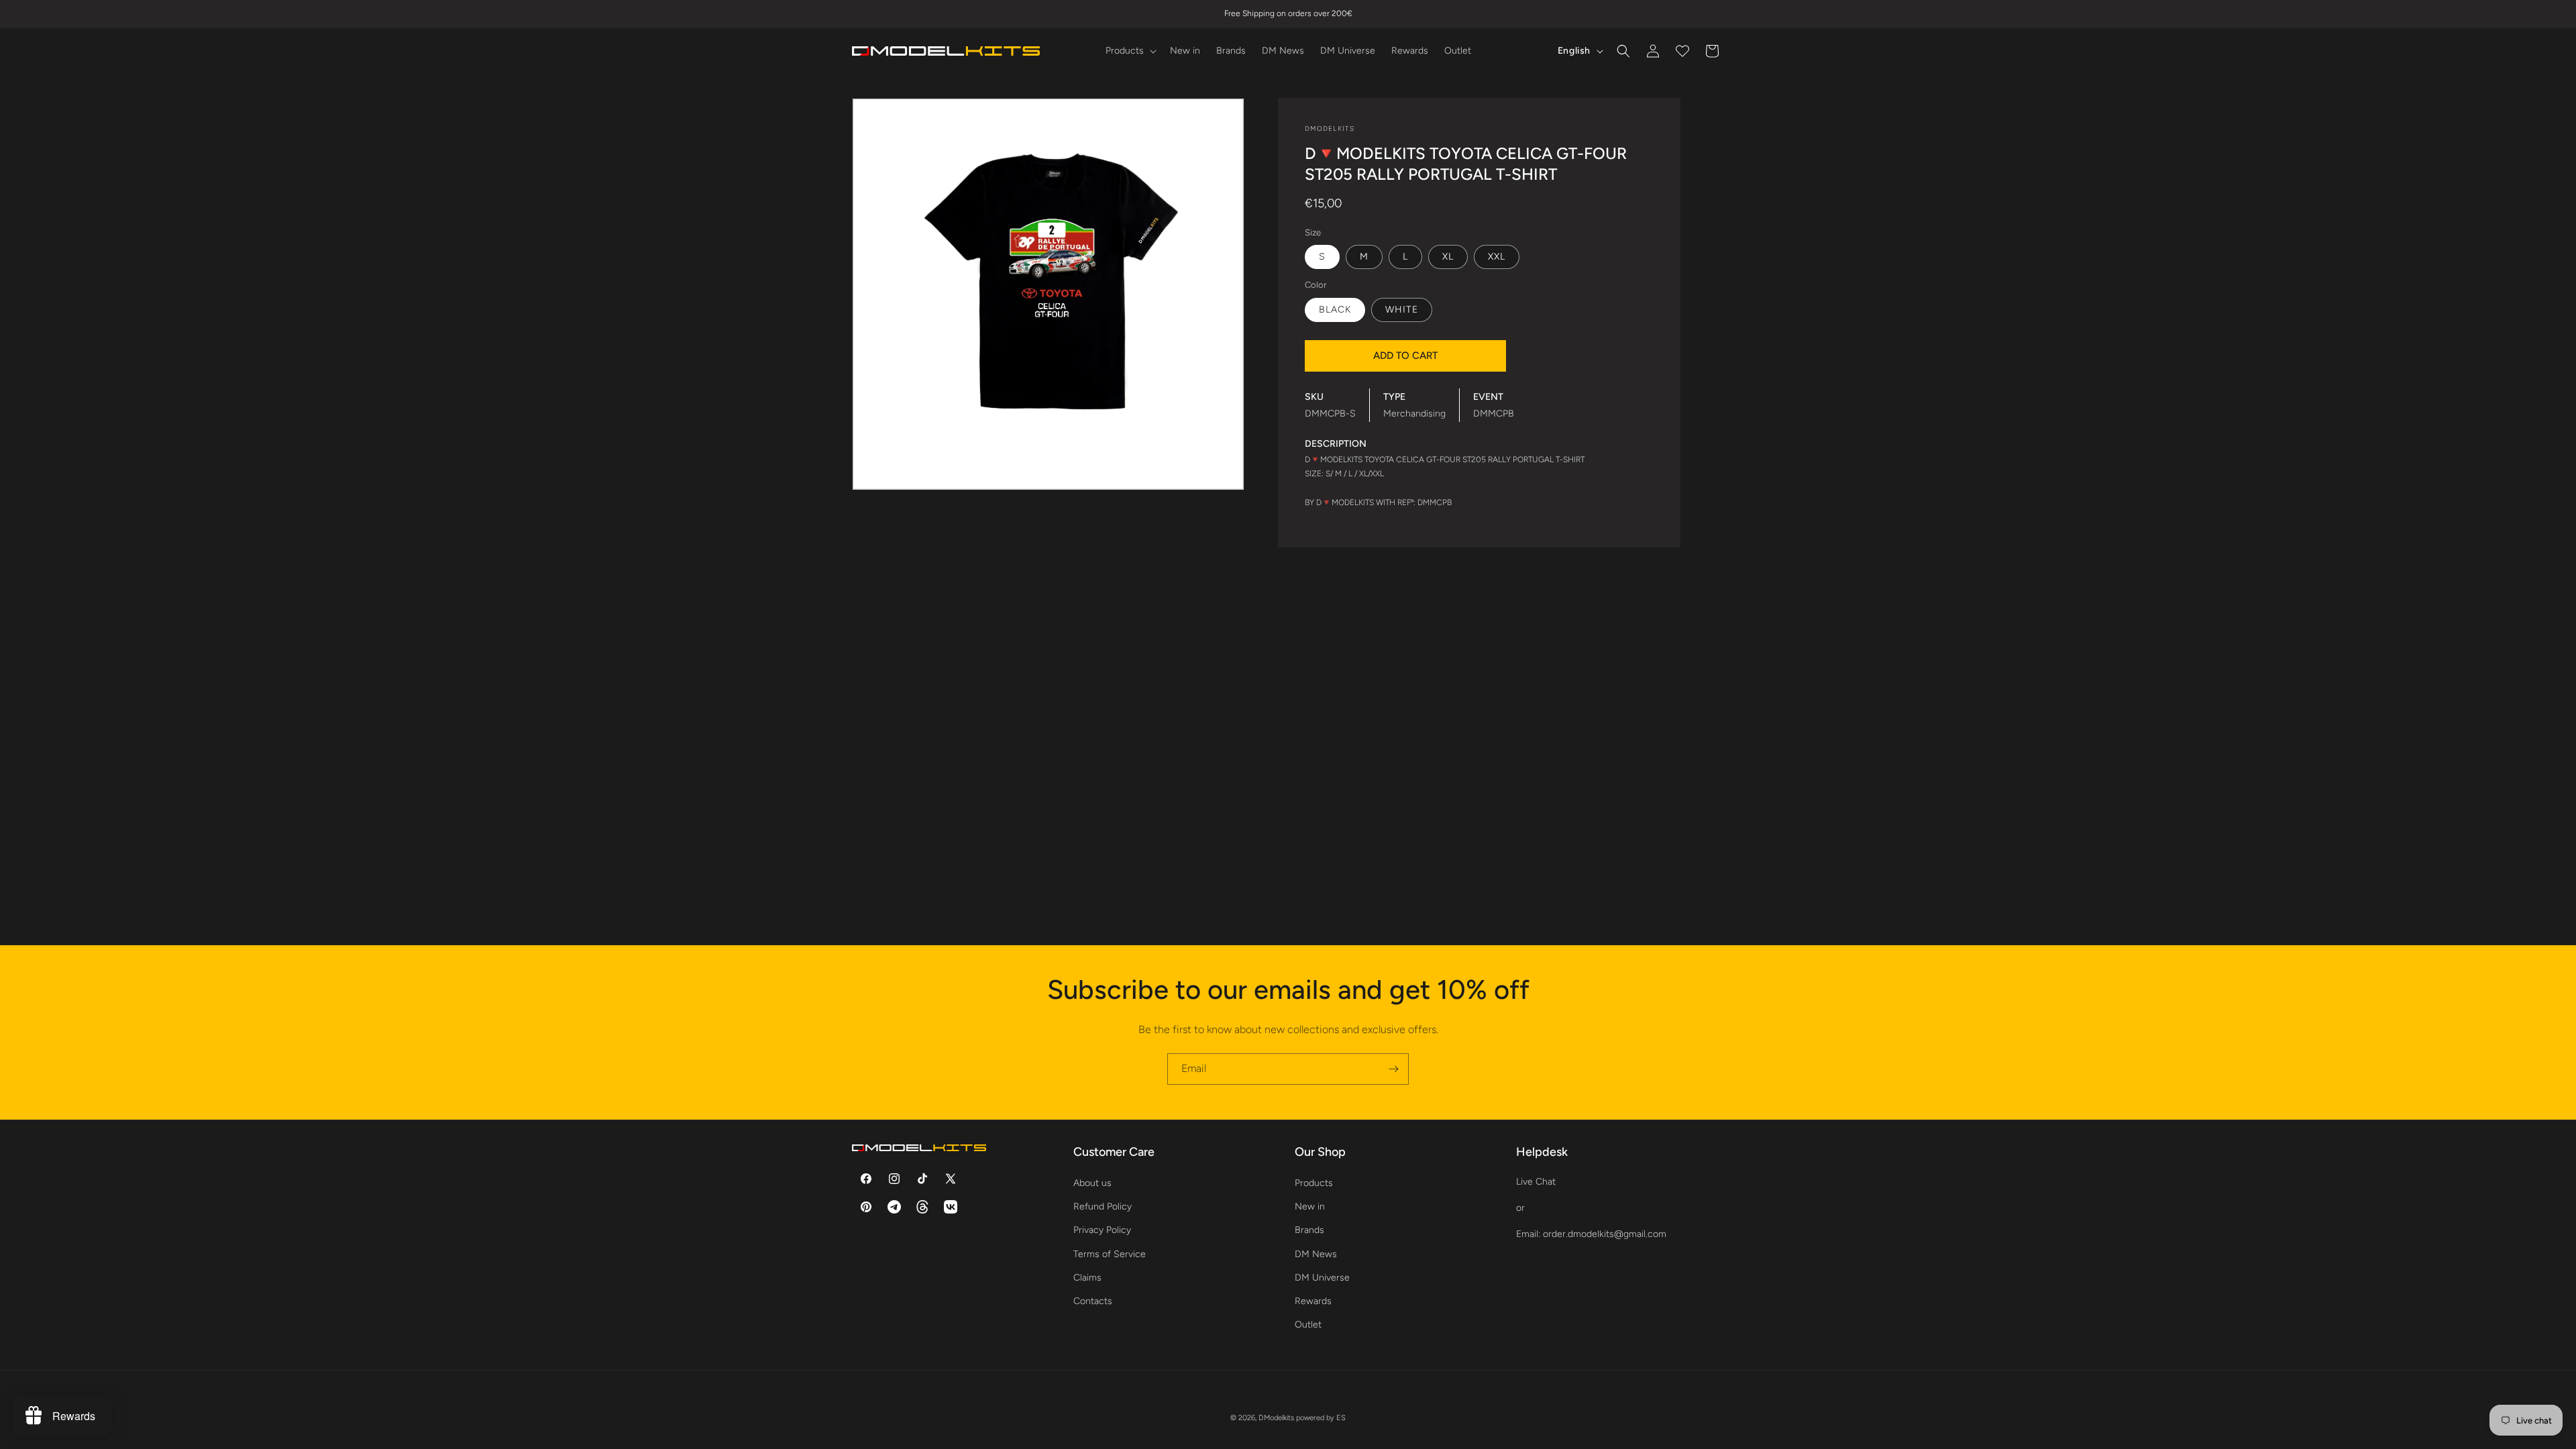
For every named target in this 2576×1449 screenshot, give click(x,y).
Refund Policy (1103, 1206)
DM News (1316, 1254)
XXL (1497, 257)
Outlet (1308, 1325)
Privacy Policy (1102, 1230)
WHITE (1402, 310)
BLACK (1335, 310)
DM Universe (1322, 1278)
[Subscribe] (1393, 1069)
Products (1314, 1183)
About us (1092, 1183)
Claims (1087, 1278)
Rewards (1313, 1301)
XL (1448, 257)
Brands (1309, 1230)
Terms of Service (1110, 1254)
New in (1310, 1206)
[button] (1130, 51)
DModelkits (1276, 1418)
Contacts (1093, 1301)
